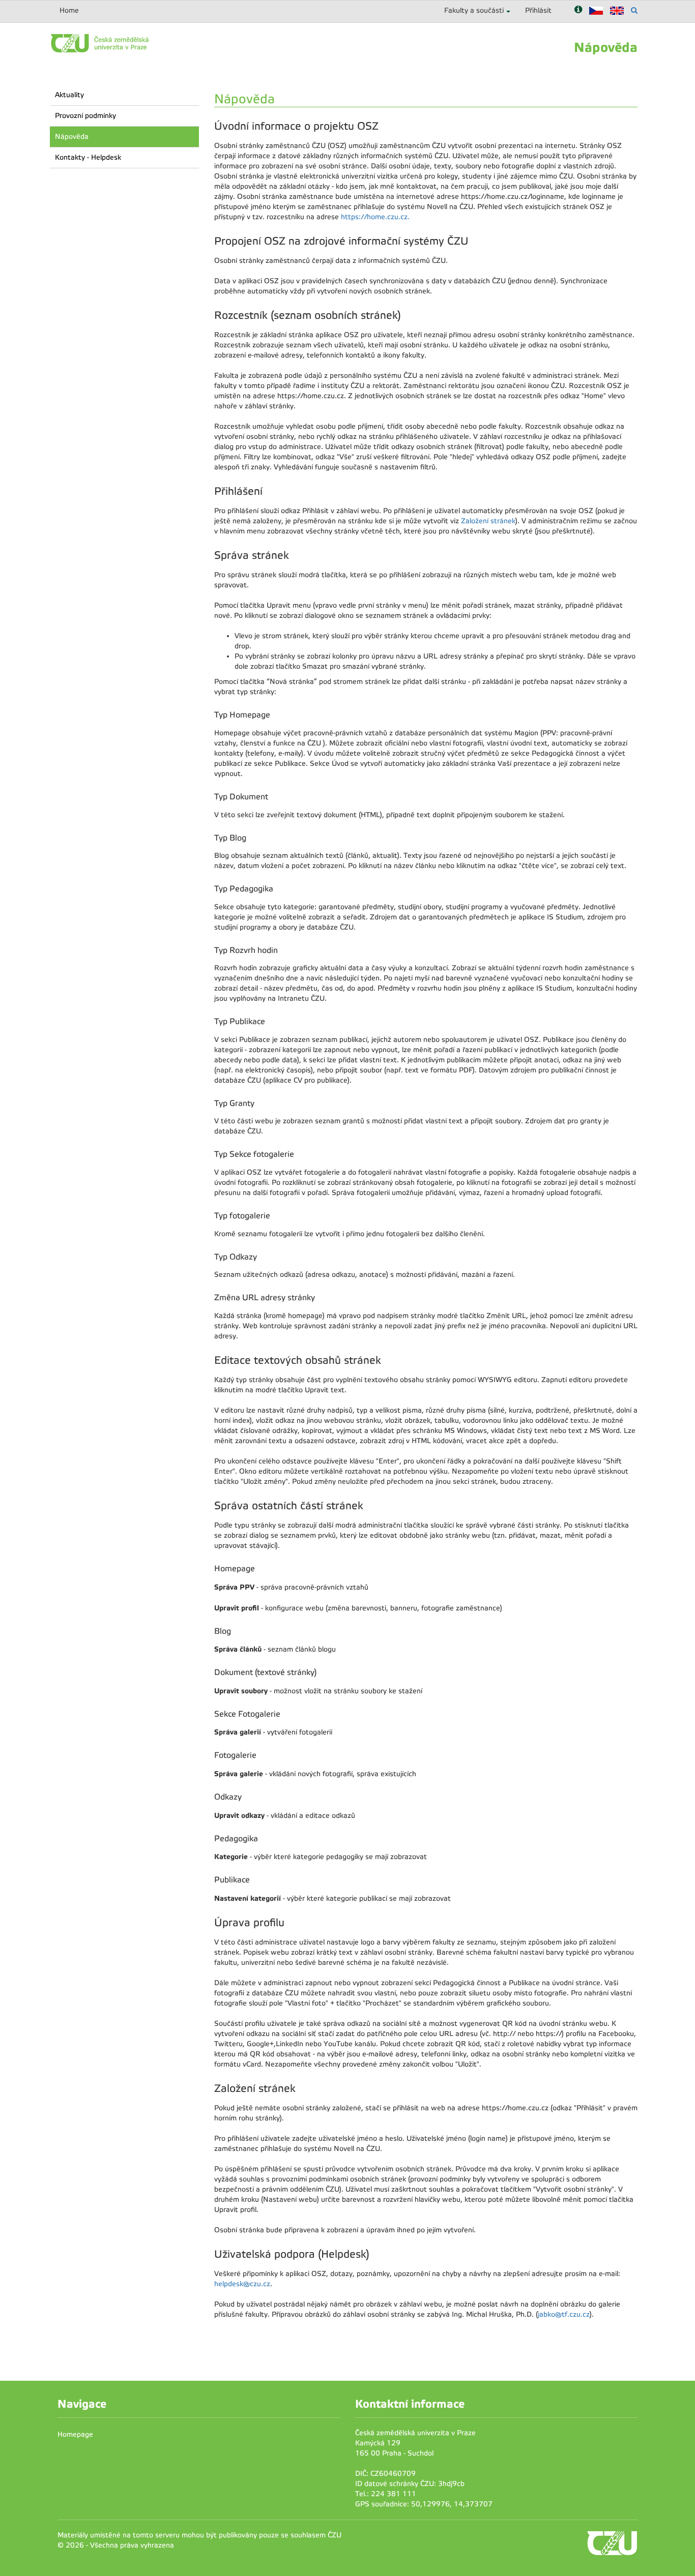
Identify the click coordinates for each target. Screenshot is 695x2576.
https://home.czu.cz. (375, 217)
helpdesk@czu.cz (242, 2284)
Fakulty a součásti (474, 10)
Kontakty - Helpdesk (88, 157)
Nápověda (72, 137)
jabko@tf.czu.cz (564, 2314)
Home (69, 10)
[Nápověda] (578, 10)
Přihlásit (538, 10)
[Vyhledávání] (634, 10)
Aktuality (69, 95)
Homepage (75, 2434)
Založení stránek (488, 521)
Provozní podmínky (85, 116)
